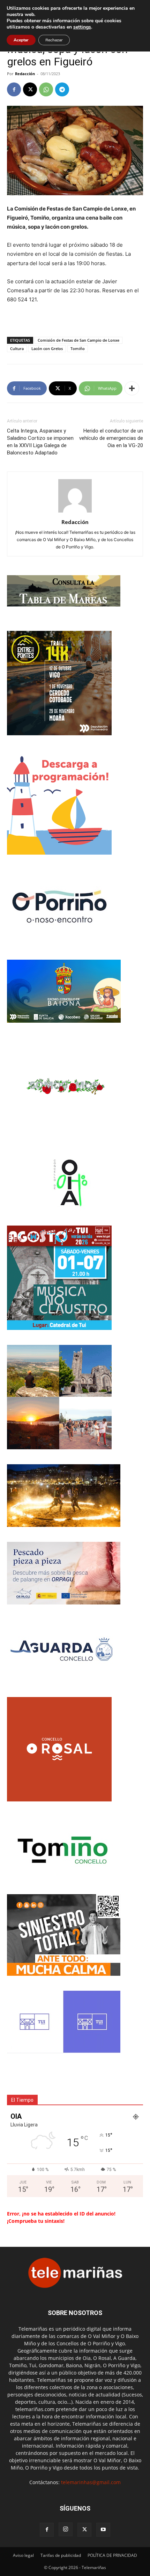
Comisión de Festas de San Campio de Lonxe (78, 340)
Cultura (17, 348)
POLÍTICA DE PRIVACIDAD (112, 2555)
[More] (132, 388)
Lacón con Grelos (47, 348)
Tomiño (78, 348)
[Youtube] (103, 2530)
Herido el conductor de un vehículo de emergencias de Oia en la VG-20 (111, 438)
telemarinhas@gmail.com (91, 2482)
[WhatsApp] (46, 89)
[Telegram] (62, 89)
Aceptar (21, 40)
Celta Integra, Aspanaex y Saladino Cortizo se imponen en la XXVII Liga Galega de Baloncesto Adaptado (40, 442)
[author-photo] (75, 512)
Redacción (25, 74)
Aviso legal (23, 2555)
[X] (30, 89)
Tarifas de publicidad (61, 2555)
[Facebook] (14, 89)
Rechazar (54, 40)
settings (82, 27)
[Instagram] (66, 2529)
